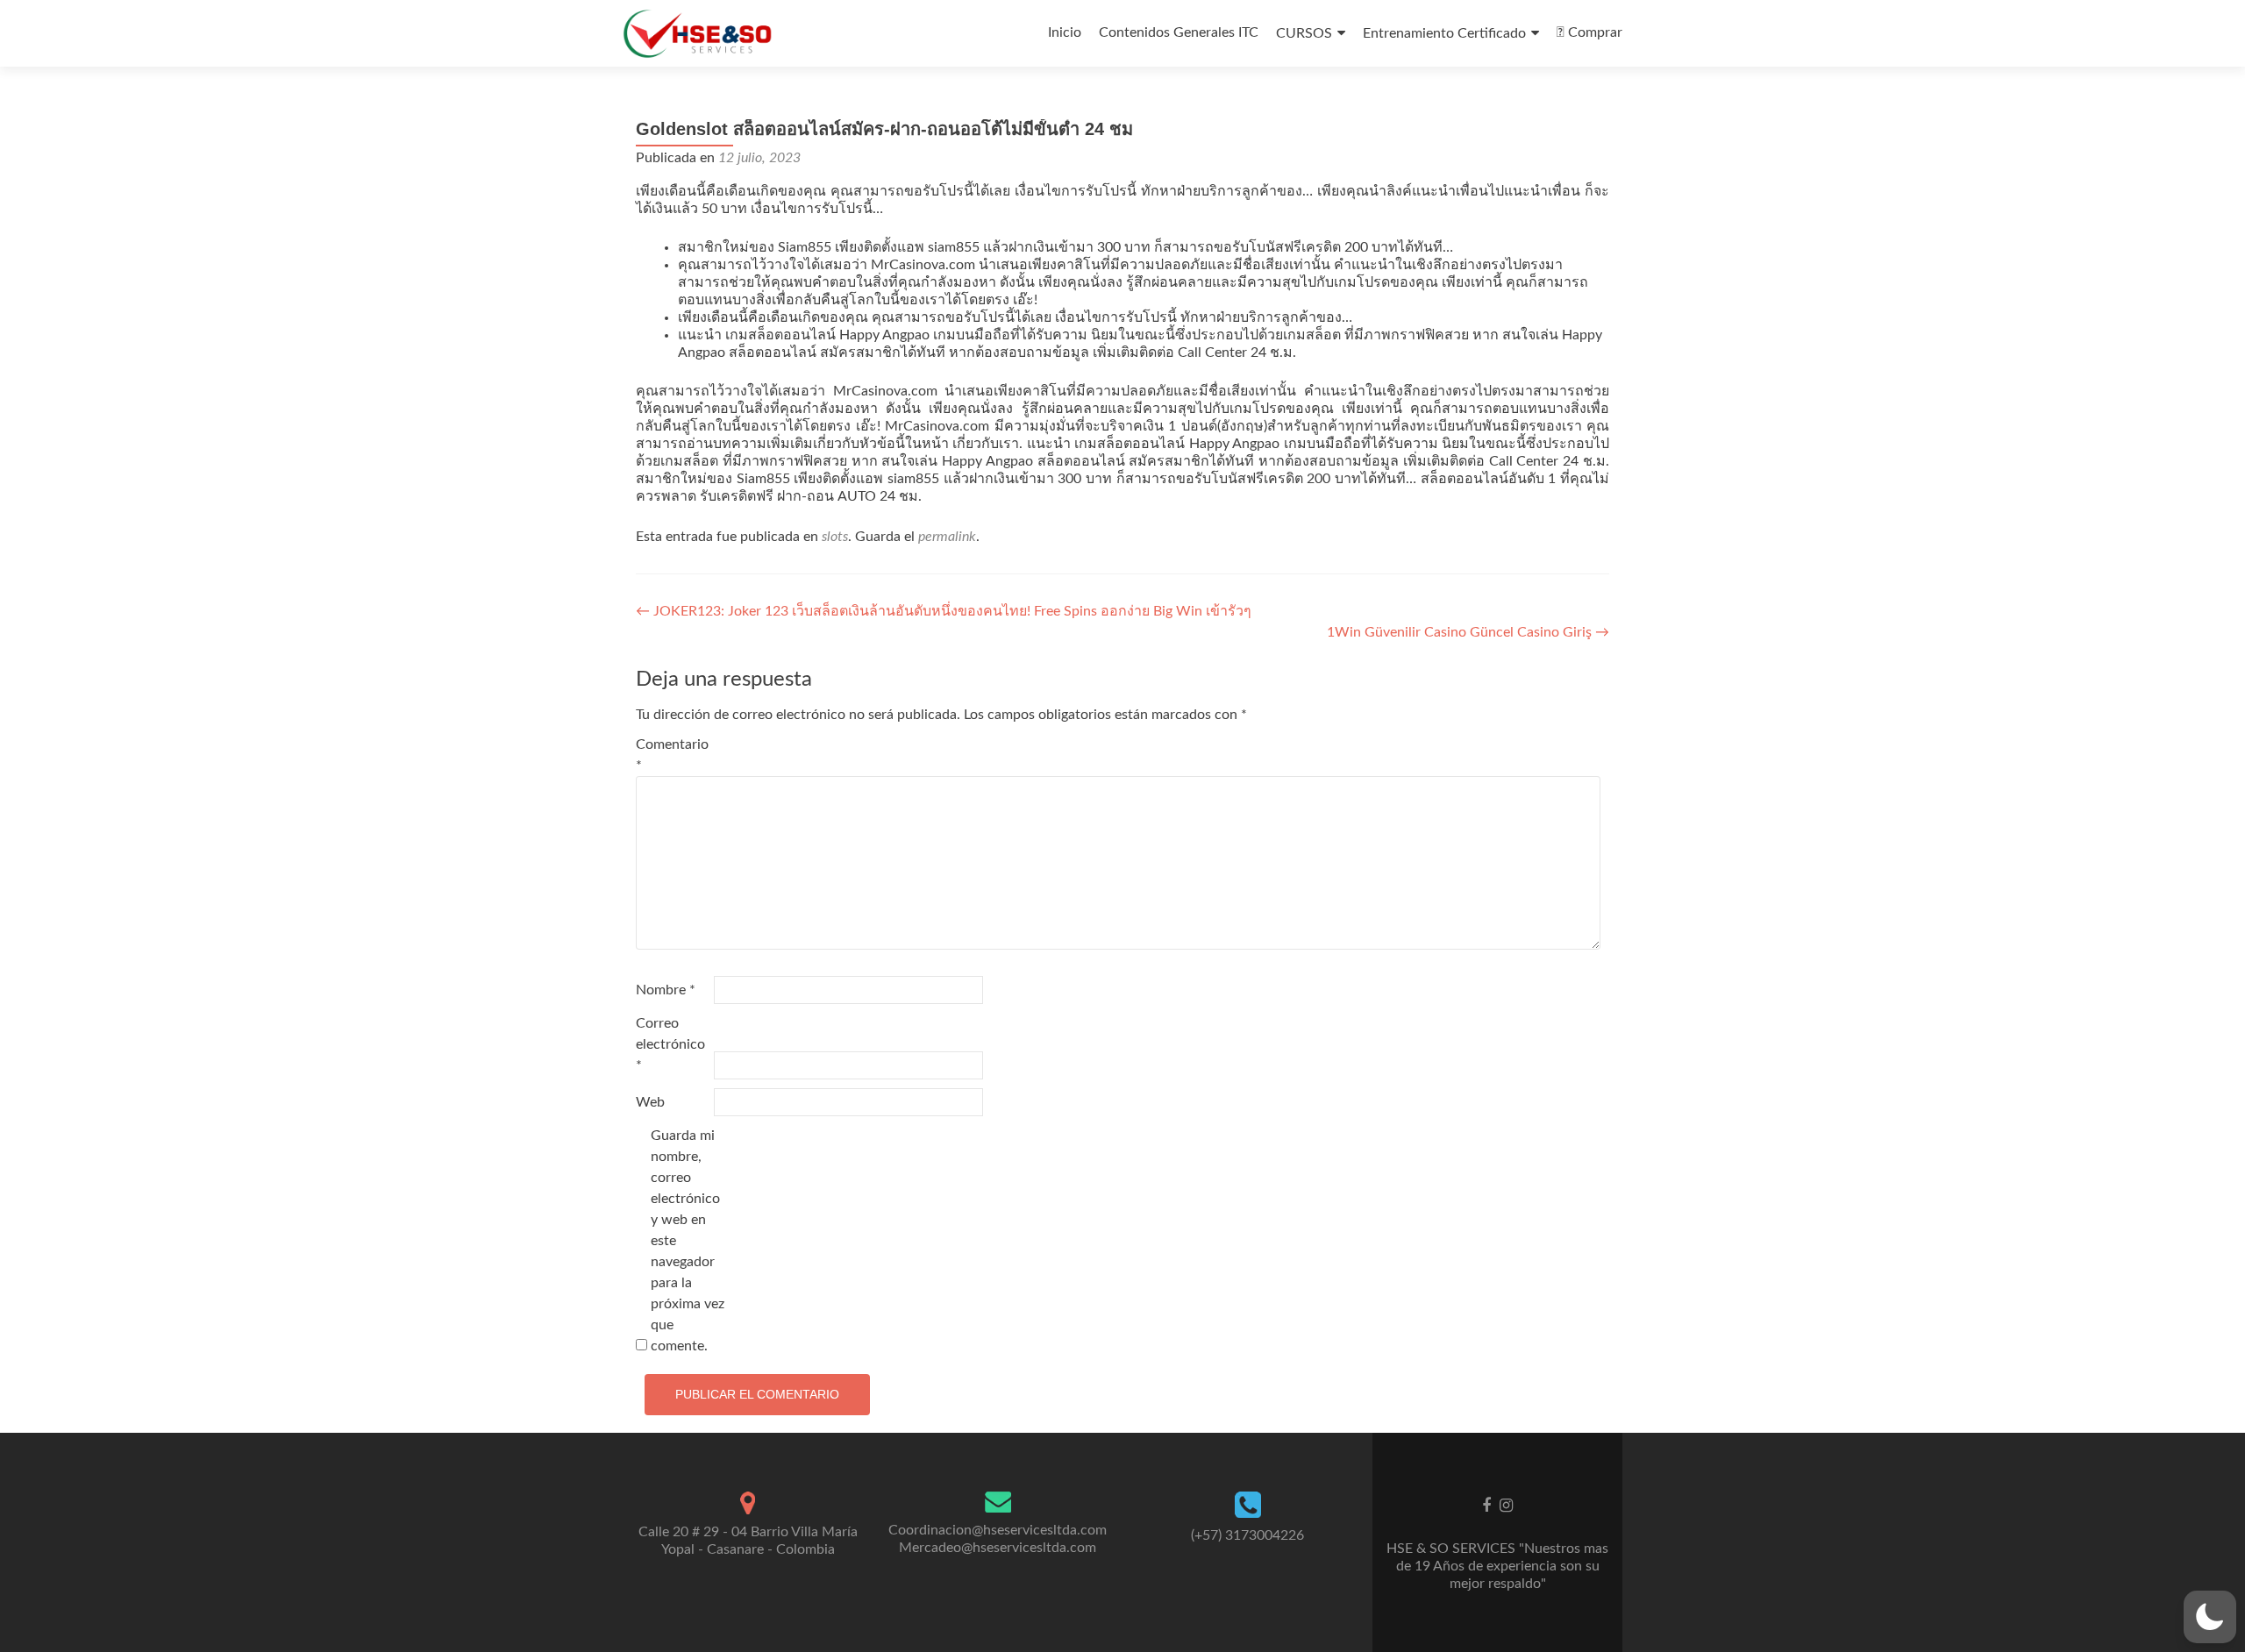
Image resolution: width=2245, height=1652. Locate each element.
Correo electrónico (670, 1044)
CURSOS (1304, 33)
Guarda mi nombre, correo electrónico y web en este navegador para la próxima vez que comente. (688, 1241)
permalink (947, 537)
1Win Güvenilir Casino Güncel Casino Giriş (1468, 632)
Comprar (1593, 32)
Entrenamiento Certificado (1444, 33)
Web (650, 1102)
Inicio (1065, 32)
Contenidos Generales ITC (1179, 32)
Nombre (666, 990)
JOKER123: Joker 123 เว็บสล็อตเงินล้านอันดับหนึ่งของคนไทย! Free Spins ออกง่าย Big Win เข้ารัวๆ (944, 611)
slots (835, 537)
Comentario (672, 755)
